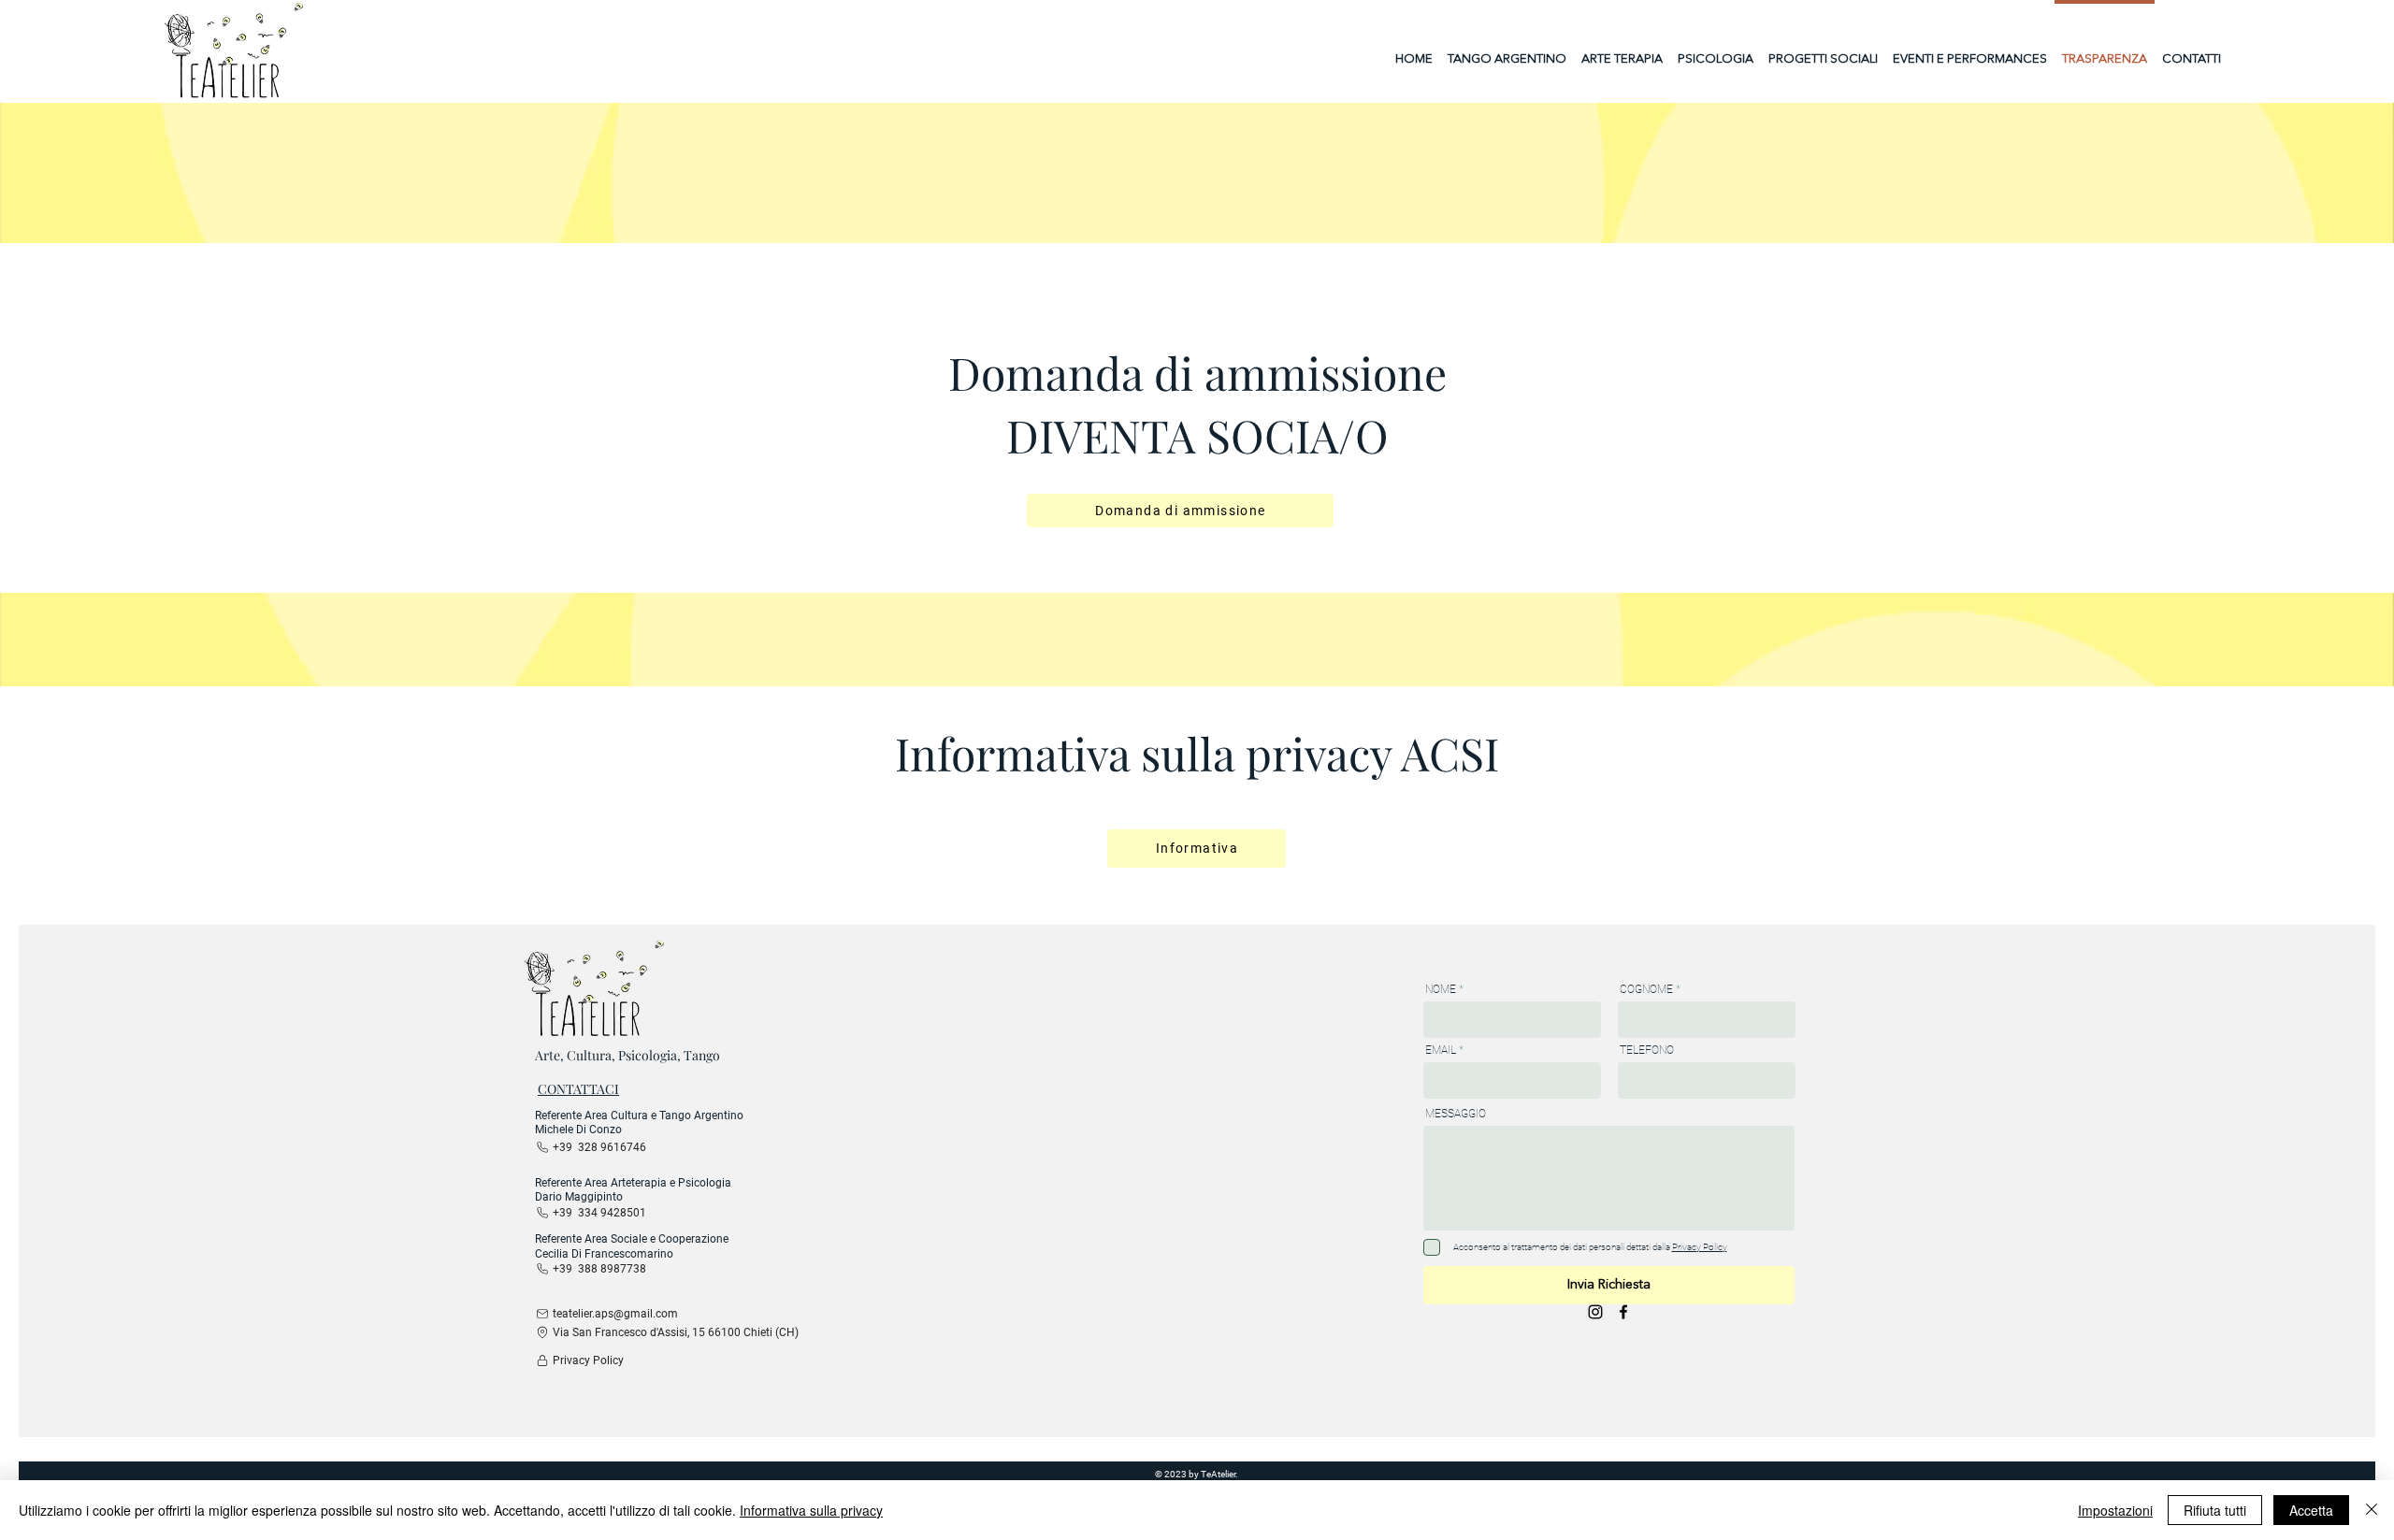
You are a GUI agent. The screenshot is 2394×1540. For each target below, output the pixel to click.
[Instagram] (1595, 1312)
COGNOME (1646, 989)
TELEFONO (1647, 1050)
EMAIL (1441, 1050)
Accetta (2311, 1510)
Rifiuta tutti (2215, 1510)
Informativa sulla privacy (811, 1510)
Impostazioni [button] (2115, 1510)
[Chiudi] (2372, 1510)
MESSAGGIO (1456, 1114)
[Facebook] (1623, 1312)
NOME (1441, 989)
